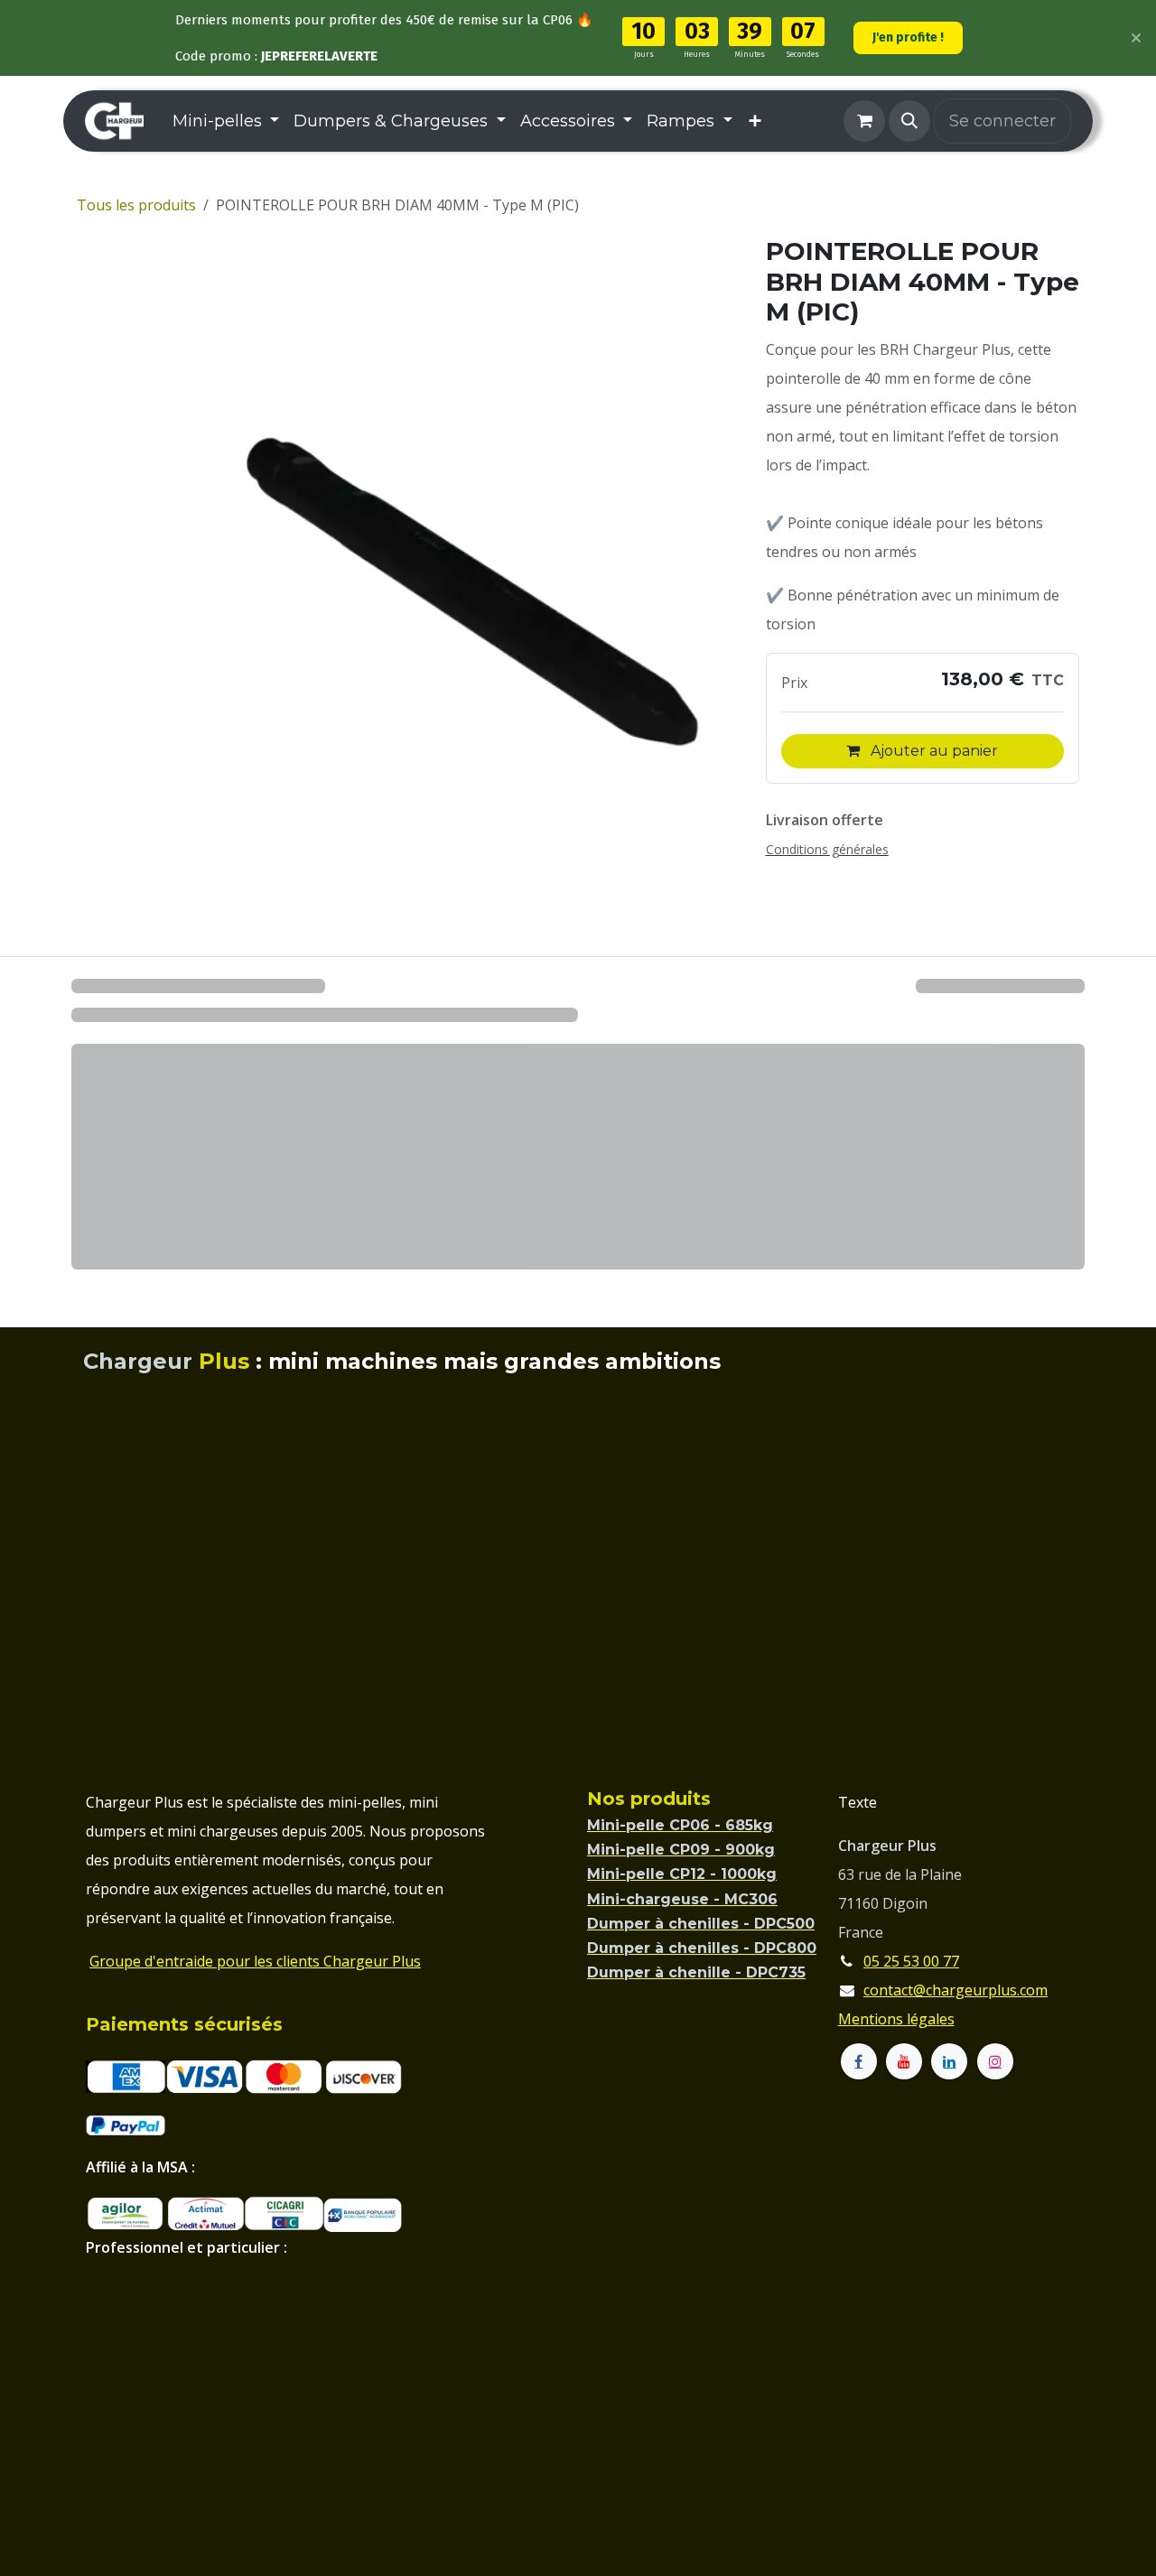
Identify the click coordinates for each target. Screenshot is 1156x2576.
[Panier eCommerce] (864, 121)
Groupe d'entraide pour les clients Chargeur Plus (255, 1961)
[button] (909, 121)
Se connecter (1002, 121)
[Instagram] (995, 2061)
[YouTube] (904, 2061)
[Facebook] (859, 2061)
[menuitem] (226, 121)
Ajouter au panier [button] (932, 751)
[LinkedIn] (949, 2061)
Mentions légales (896, 2019)
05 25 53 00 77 (911, 1961)
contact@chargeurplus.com (956, 1990)
